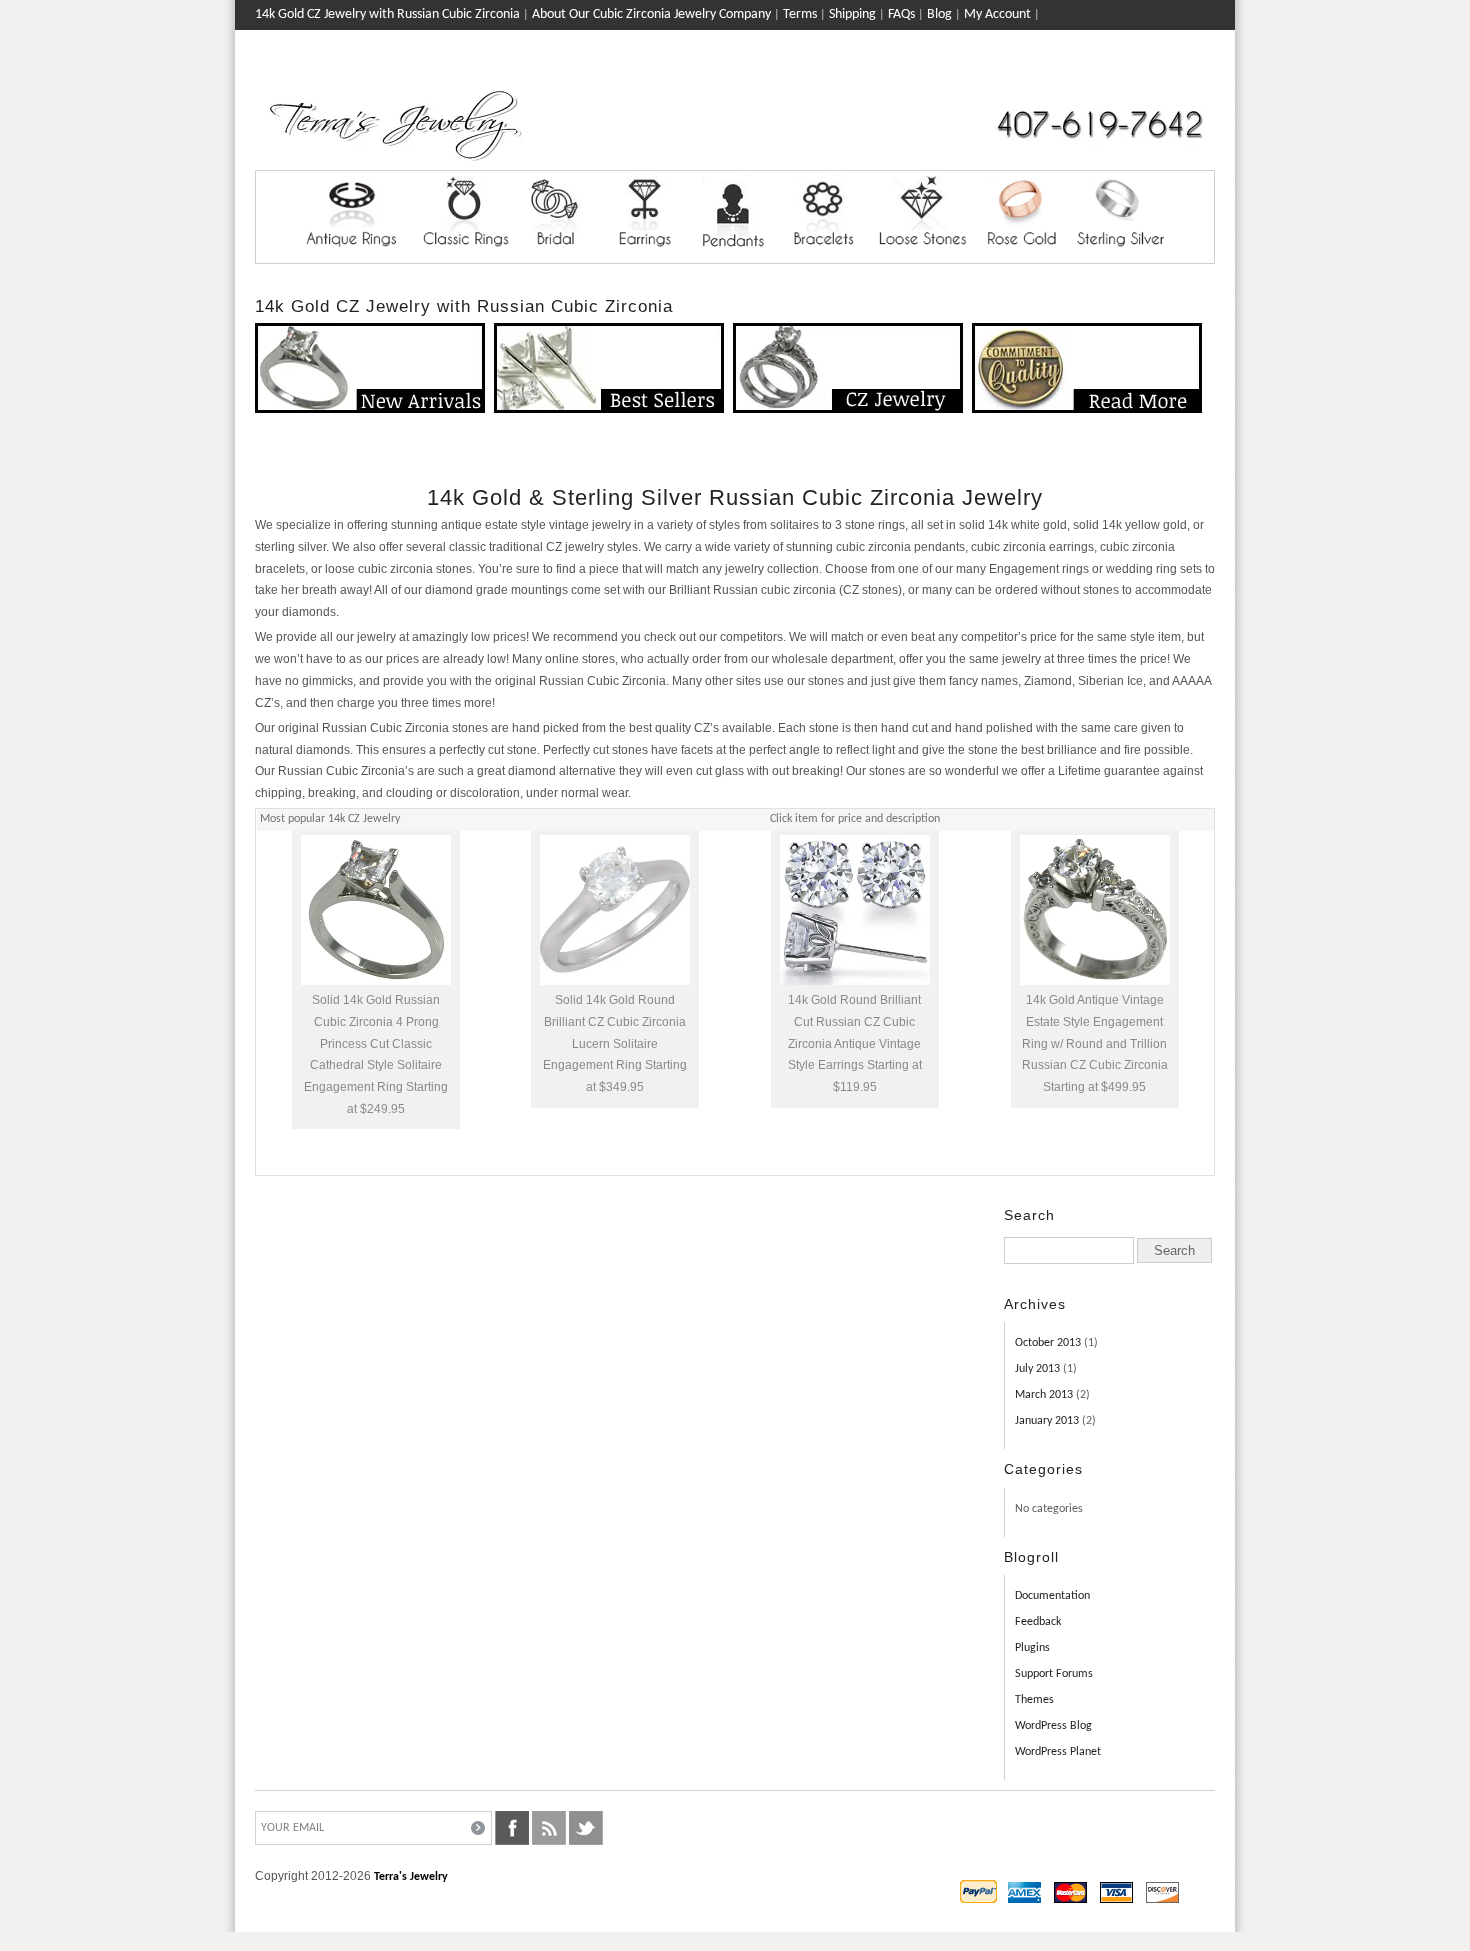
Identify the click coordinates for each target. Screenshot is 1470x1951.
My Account (997, 14)
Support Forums (1054, 1674)
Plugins (1032, 1648)
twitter (586, 1828)
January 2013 (1047, 1421)
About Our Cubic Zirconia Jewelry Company (651, 14)
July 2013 (1037, 1369)
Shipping (852, 14)
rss (549, 1828)
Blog (939, 14)
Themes (1034, 1700)
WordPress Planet (1058, 1752)
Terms (800, 14)
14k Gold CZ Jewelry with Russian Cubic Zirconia (387, 14)
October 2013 (1048, 1343)
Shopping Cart (1176, 71)
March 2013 (1044, 1395)
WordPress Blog (1053, 1726)
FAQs (901, 14)
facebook (512, 1828)
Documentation (1052, 1596)
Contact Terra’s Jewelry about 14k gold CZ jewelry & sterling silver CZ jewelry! (471, 44)
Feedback (1038, 1622)
